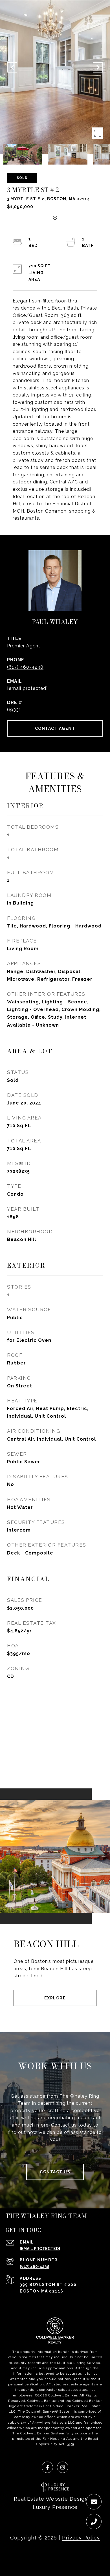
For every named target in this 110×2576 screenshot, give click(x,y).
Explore (55, 1998)
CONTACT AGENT (55, 728)
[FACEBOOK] (47, 2467)
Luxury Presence (55, 2507)
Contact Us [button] (55, 2172)
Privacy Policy (81, 2538)
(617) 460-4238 (25, 667)
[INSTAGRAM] (63, 2467)
